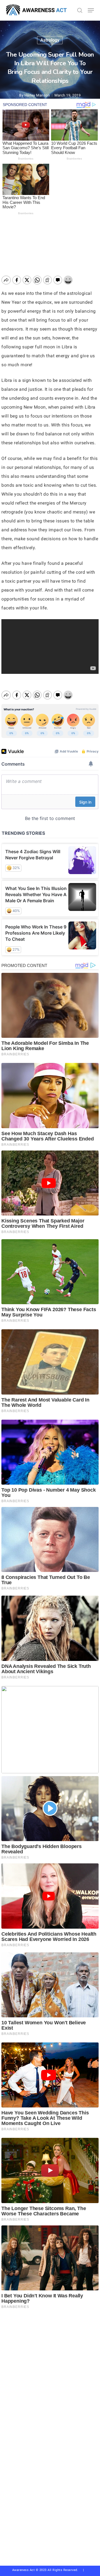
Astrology (50, 40)
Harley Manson (37, 95)
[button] (91, 10)
